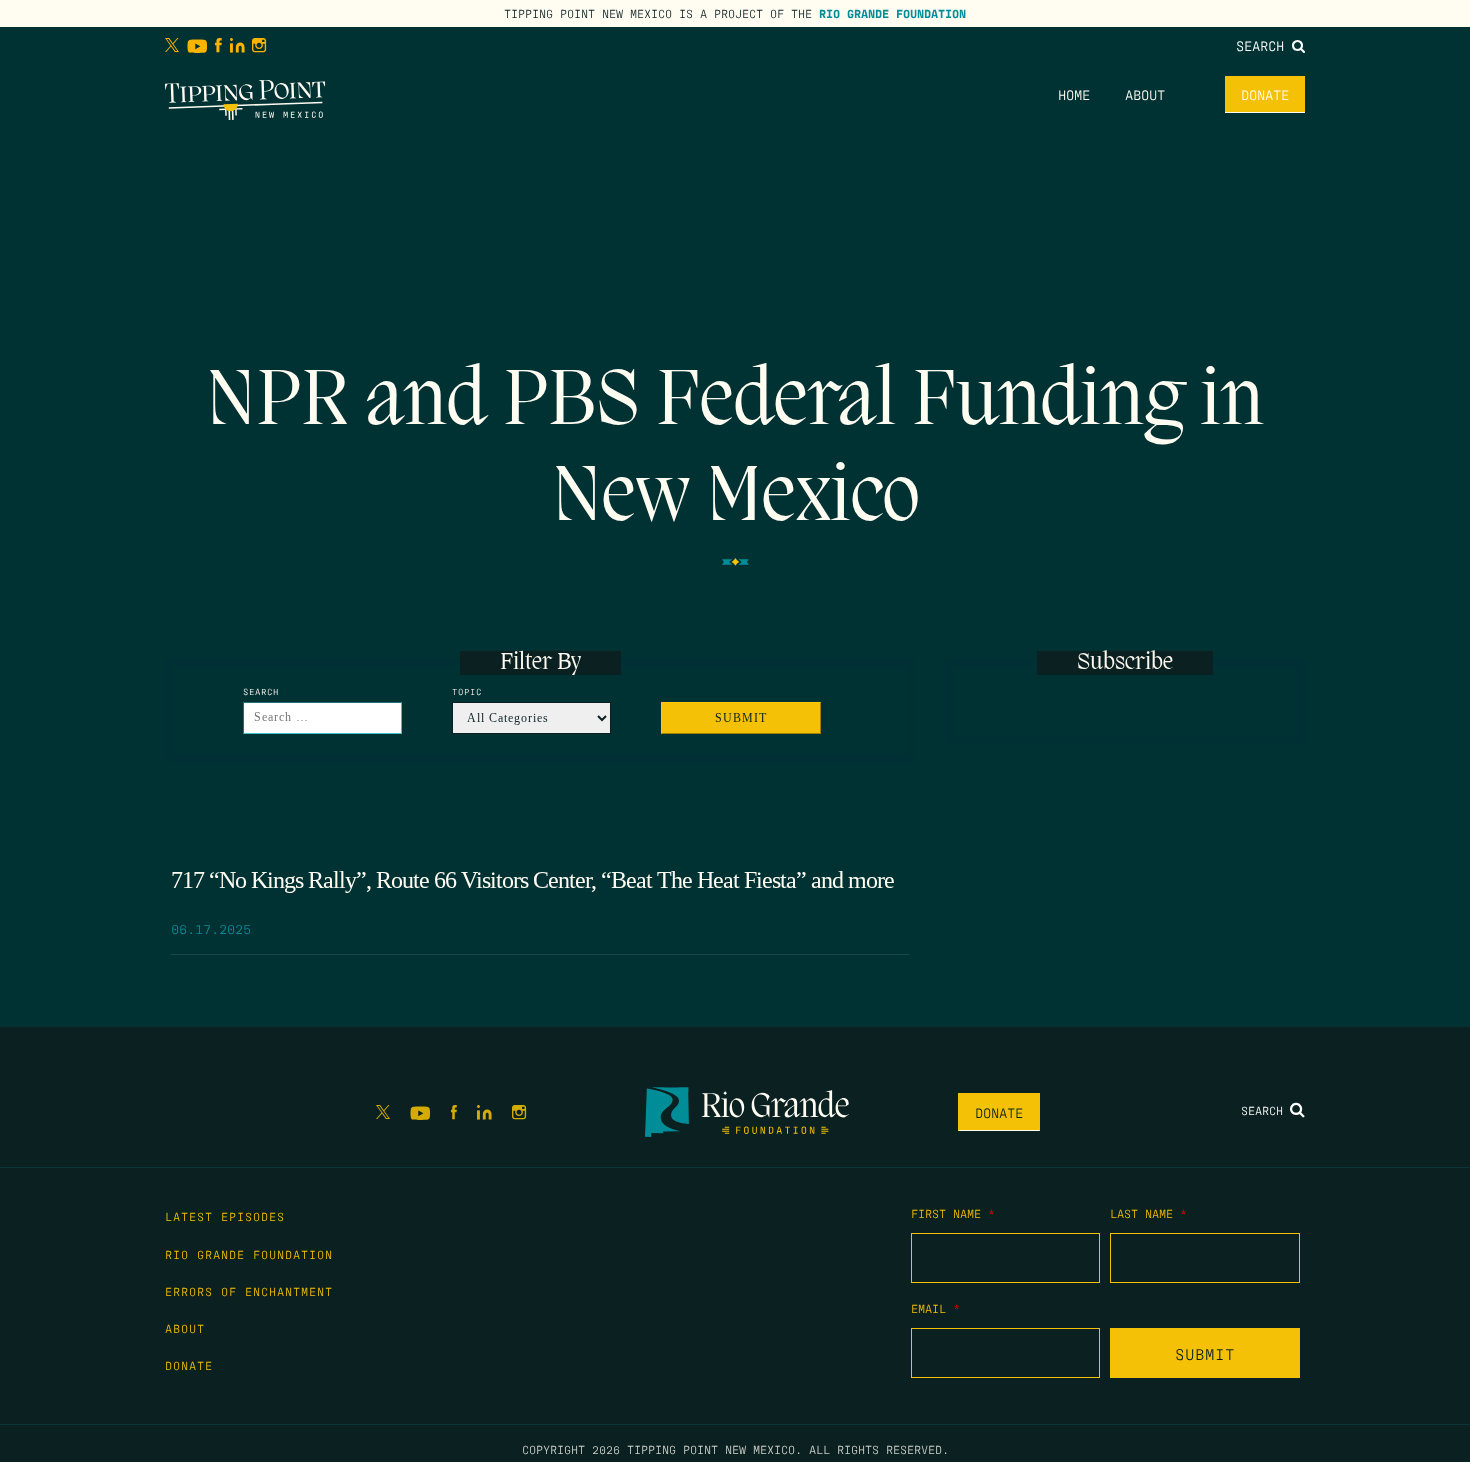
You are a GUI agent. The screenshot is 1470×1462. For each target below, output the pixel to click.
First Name (953, 1213)
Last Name (1148, 1213)
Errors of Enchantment (249, 1291)
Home (1074, 94)
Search (1264, 45)
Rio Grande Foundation (892, 13)
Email (935, 1308)
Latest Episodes (225, 1216)
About (1145, 94)
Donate (1265, 94)
